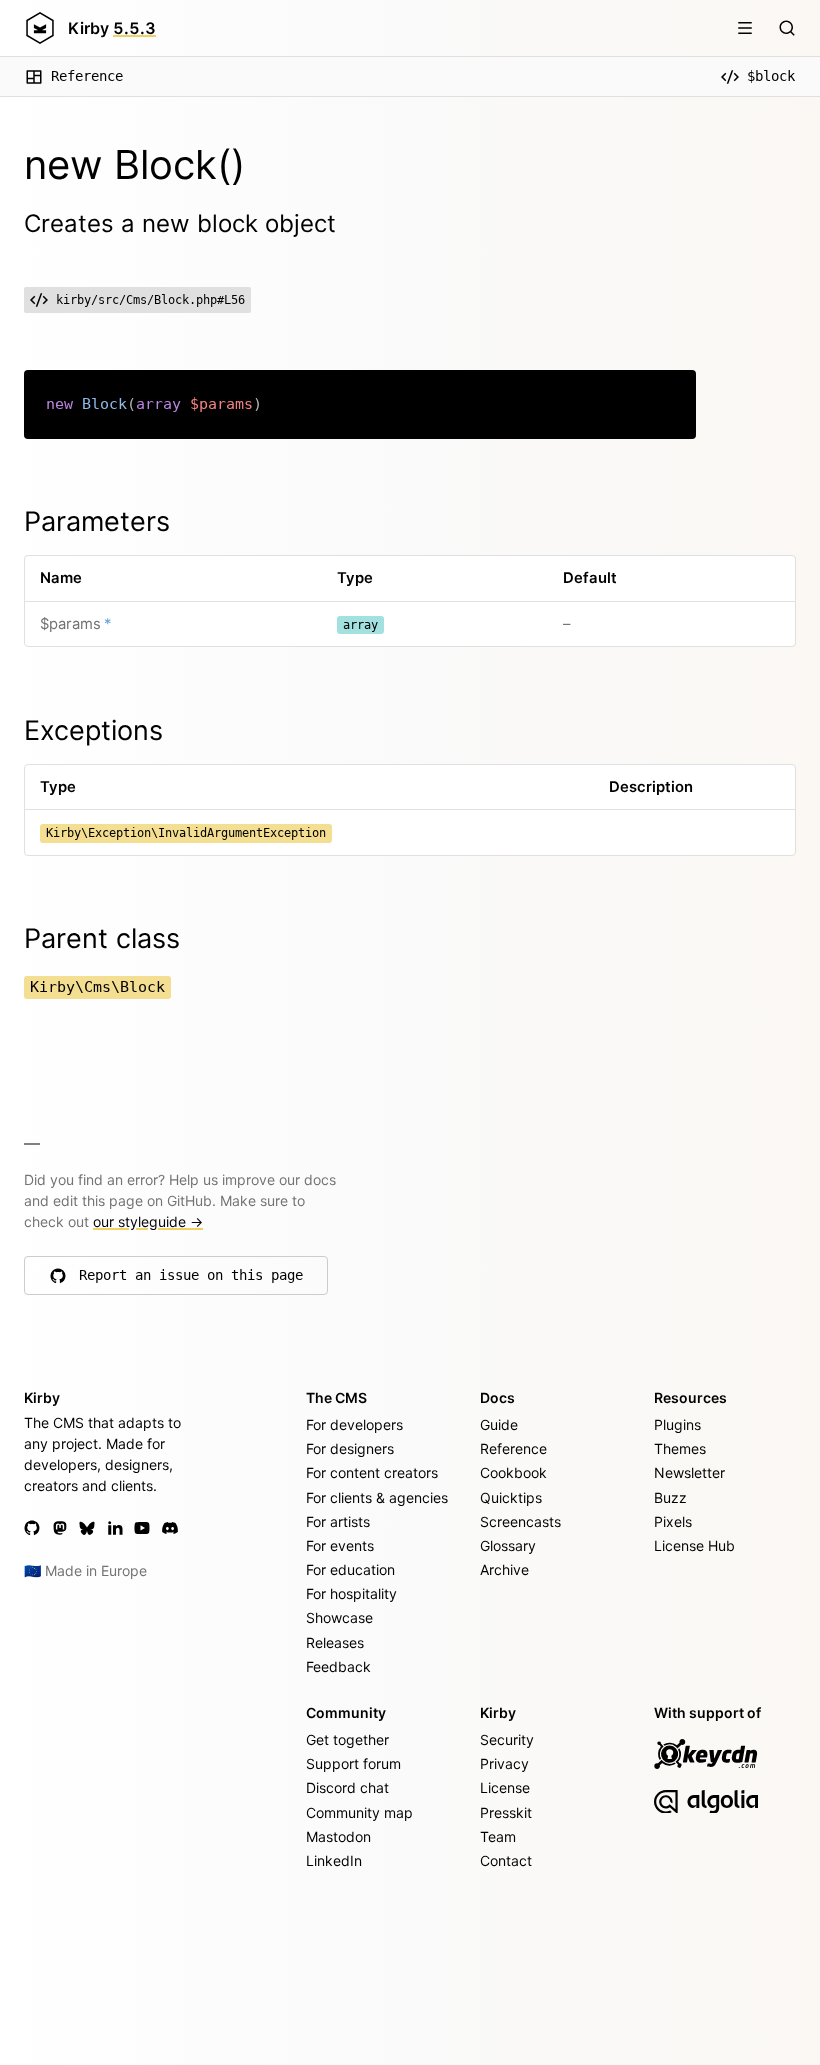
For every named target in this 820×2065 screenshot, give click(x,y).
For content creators (372, 1472)
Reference (87, 76)
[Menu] (745, 28)
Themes (680, 1448)
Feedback (338, 1666)
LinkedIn (334, 1860)
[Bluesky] (87, 1528)
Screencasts (520, 1521)
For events (340, 1545)
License (505, 1787)
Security (507, 1739)
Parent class (102, 938)
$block (771, 76)
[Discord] (170, 1528)
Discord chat (347, 1787)
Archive (504, 1569)
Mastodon (338, 1836)
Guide (499, 1424)
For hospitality (351, 1593)
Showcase (339, 1617)
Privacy (504, 1763)
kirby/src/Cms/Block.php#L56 (150, 300)
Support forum (353, 1763)
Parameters (97, 521)
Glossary (508, 1545)
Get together (347, 1739)
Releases (335, 1642)
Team (498, 1836)
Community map (359, 1812)
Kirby (112, 28)
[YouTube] (142, 1528)
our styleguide (148, 1221)
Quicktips (511, 1497)
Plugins (677, 1424)
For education (350, 1569)
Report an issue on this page (191, 1280)
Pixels (673, 1521)
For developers (354, 1424)
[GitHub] (32, 1528)
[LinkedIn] (115, 1528)
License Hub (694, 1545)
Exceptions (93, 730)
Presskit (506, 1812)
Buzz (670, 1497)
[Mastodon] (60, 1528)
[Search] (787, 28)
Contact (506, 1860)
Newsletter (689, 1472)
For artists (338, 1521)
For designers (350, 1448)
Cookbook (513, 1472)
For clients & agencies (377, 1497)
